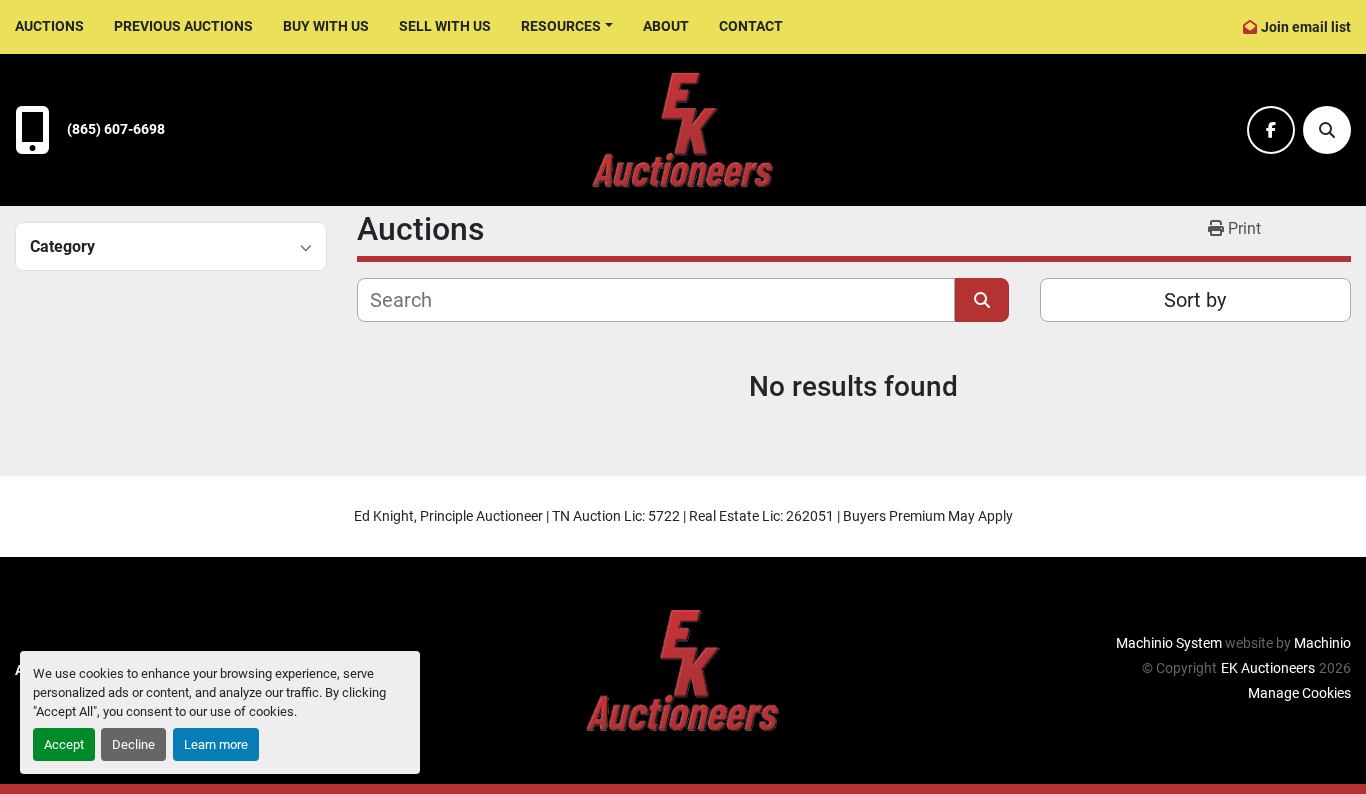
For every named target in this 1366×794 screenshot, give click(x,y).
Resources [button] (561, 26)
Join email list (1306, 27)
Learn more (216, 744)
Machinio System (1169, 643)
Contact (751, 26)
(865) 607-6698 (116, 129)
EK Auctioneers (1268, 668)
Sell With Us (445, 26)
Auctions (49, 26)
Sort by (1195, 300)
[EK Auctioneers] (683, 669)
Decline (133, 744)
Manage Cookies (1299, 693)
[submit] (982, 300)
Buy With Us (326, 26)
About (666, 26)
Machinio (1322, 643)
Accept (64, 744)
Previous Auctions (183, 26)
